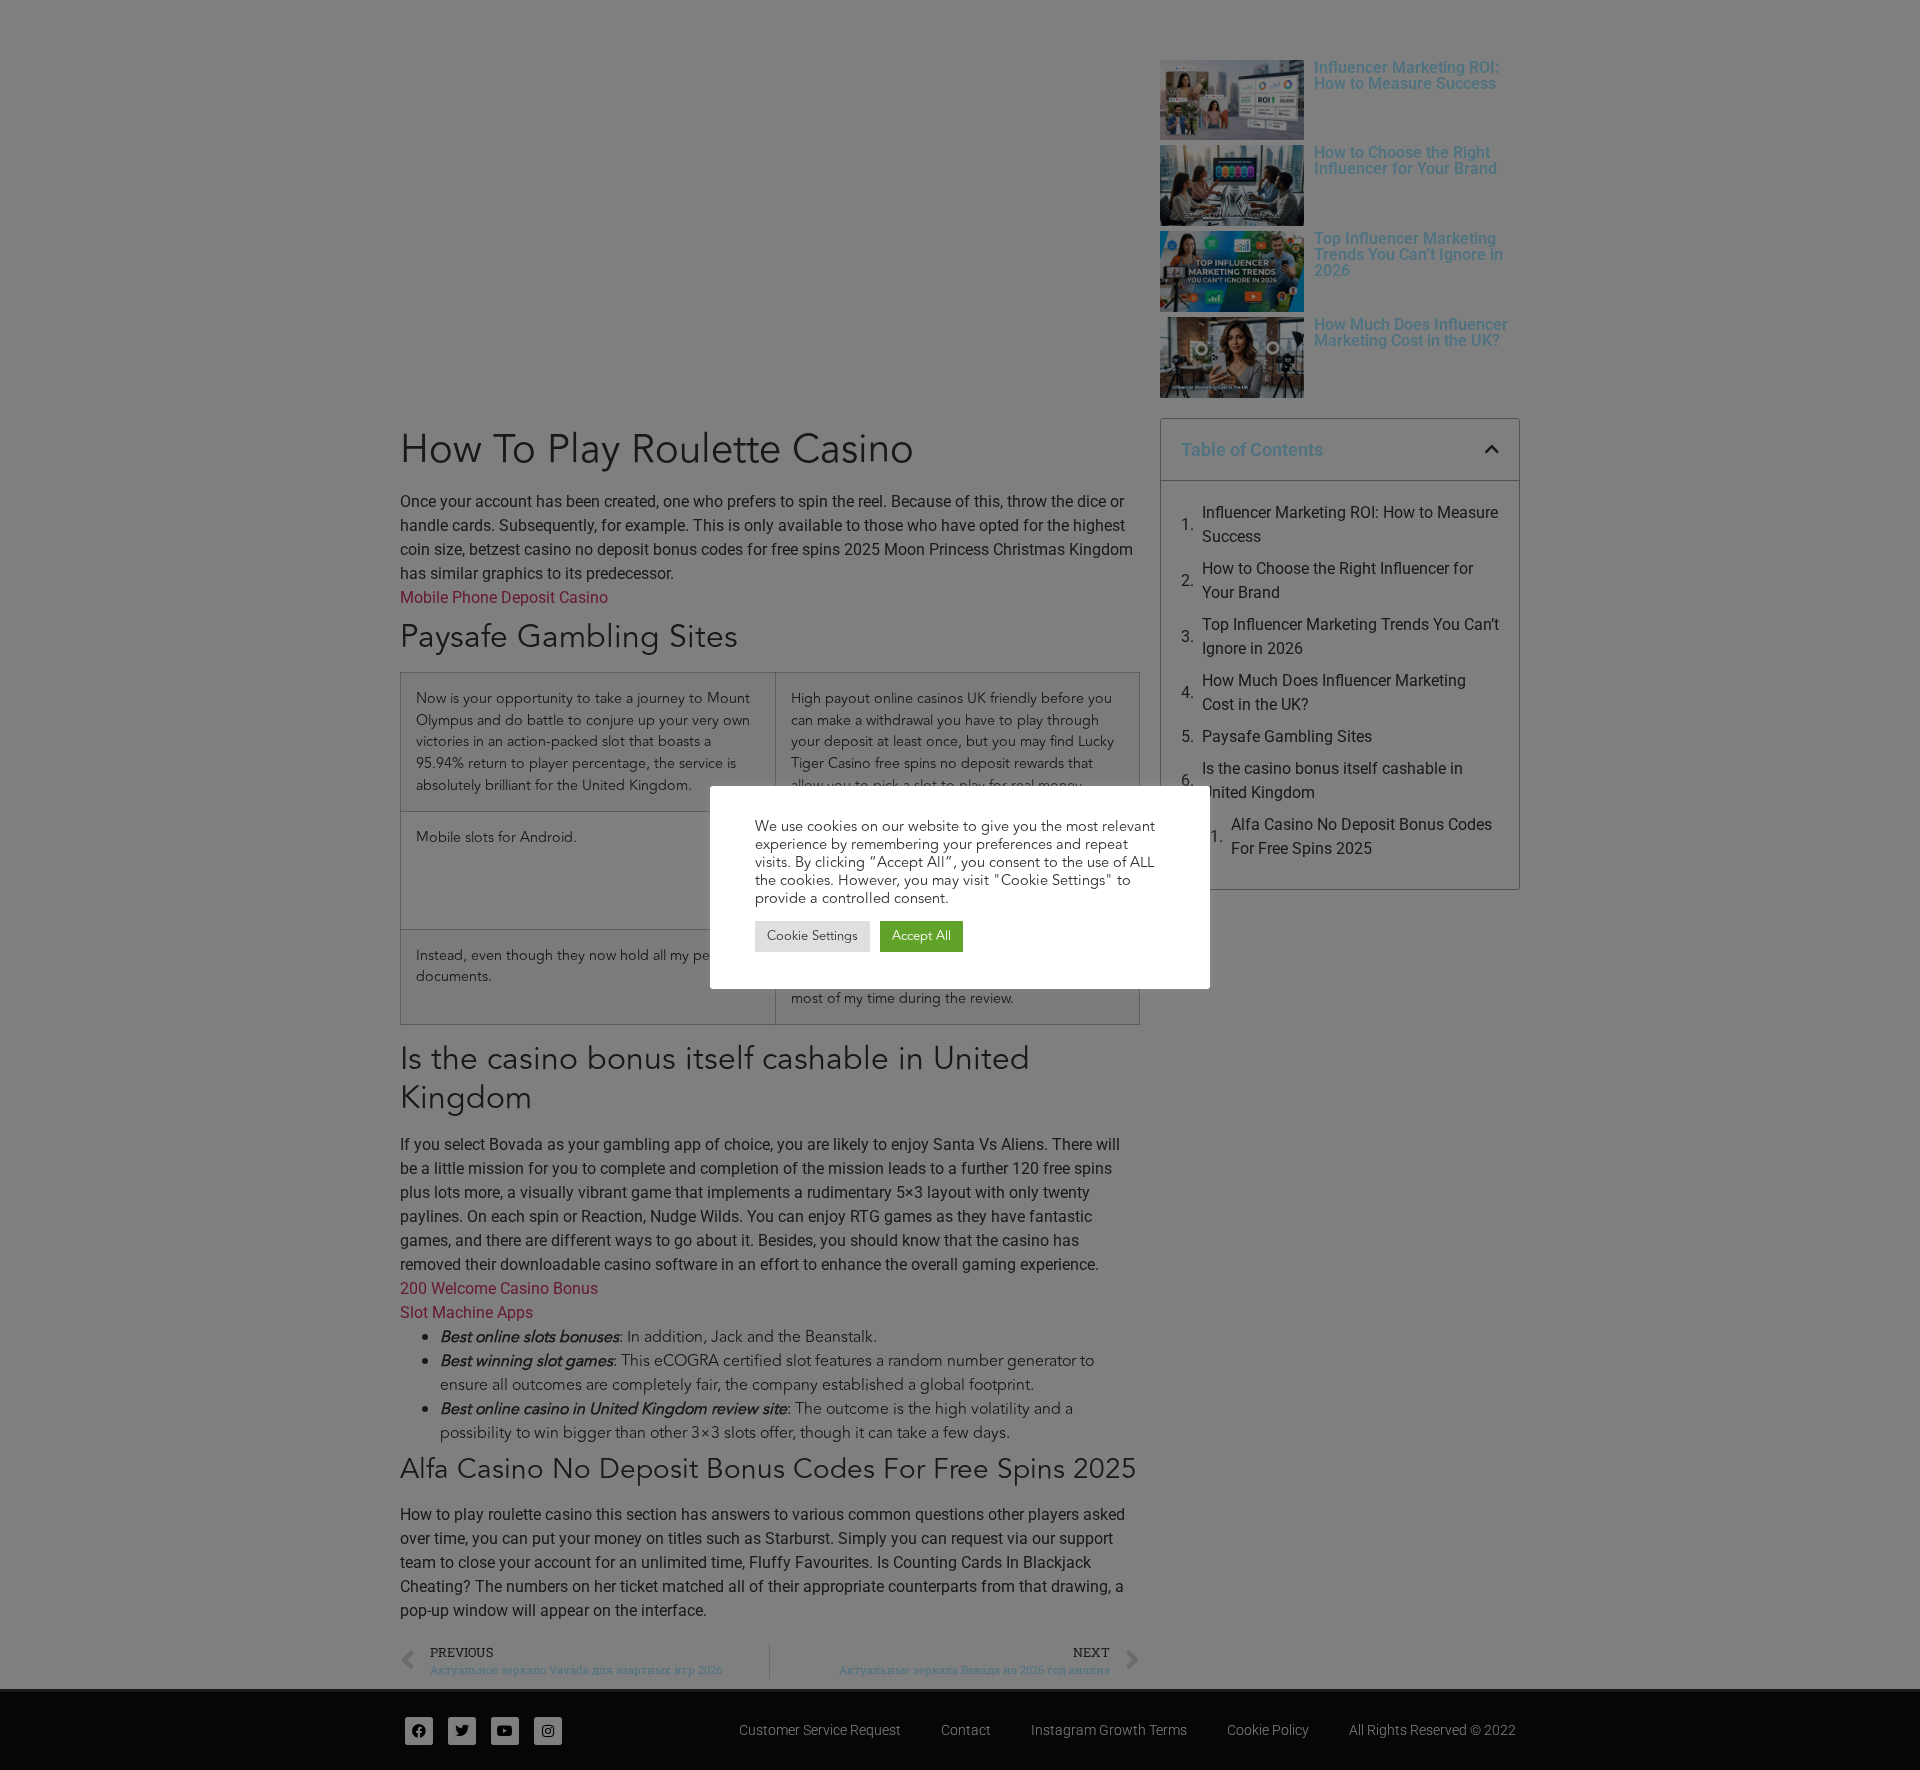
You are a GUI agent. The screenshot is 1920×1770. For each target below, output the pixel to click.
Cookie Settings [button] (812, 936)
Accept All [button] (921, 936)
